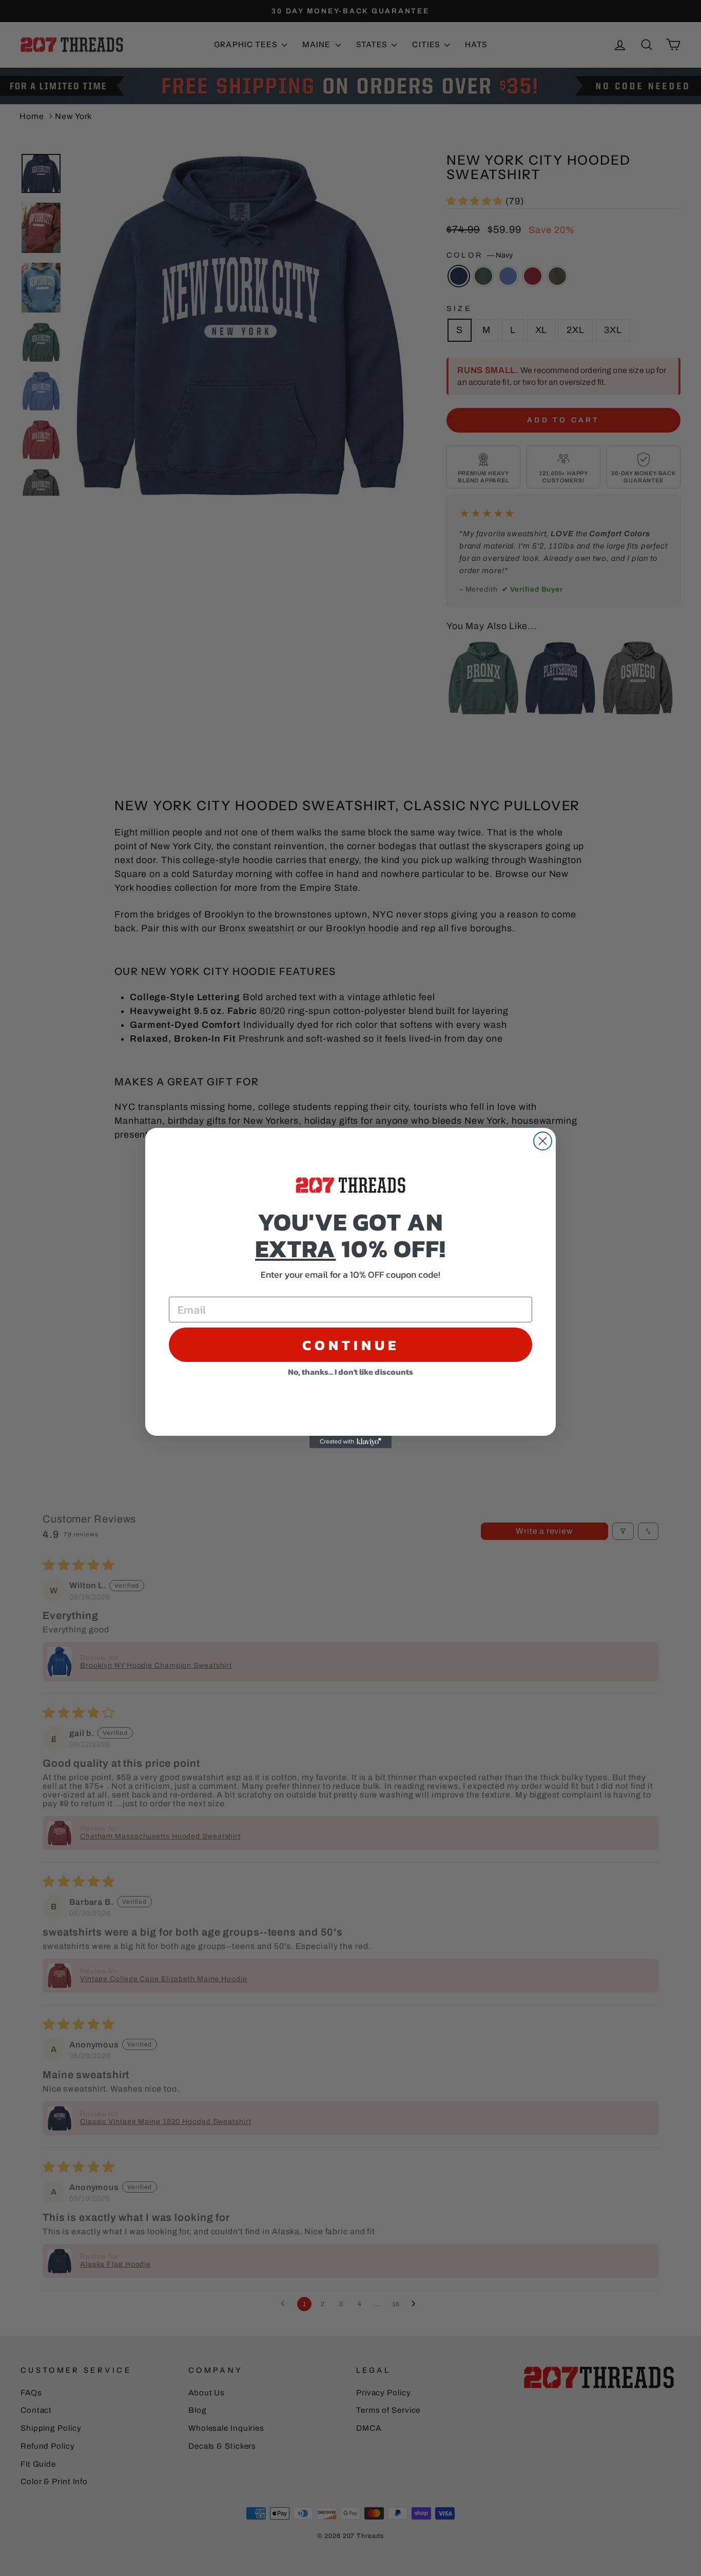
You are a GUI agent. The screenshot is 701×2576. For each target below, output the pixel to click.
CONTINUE (351, 1345)
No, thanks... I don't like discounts (350, 1372)
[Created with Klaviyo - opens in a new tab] (350, 1442)
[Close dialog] (543, 1141)
